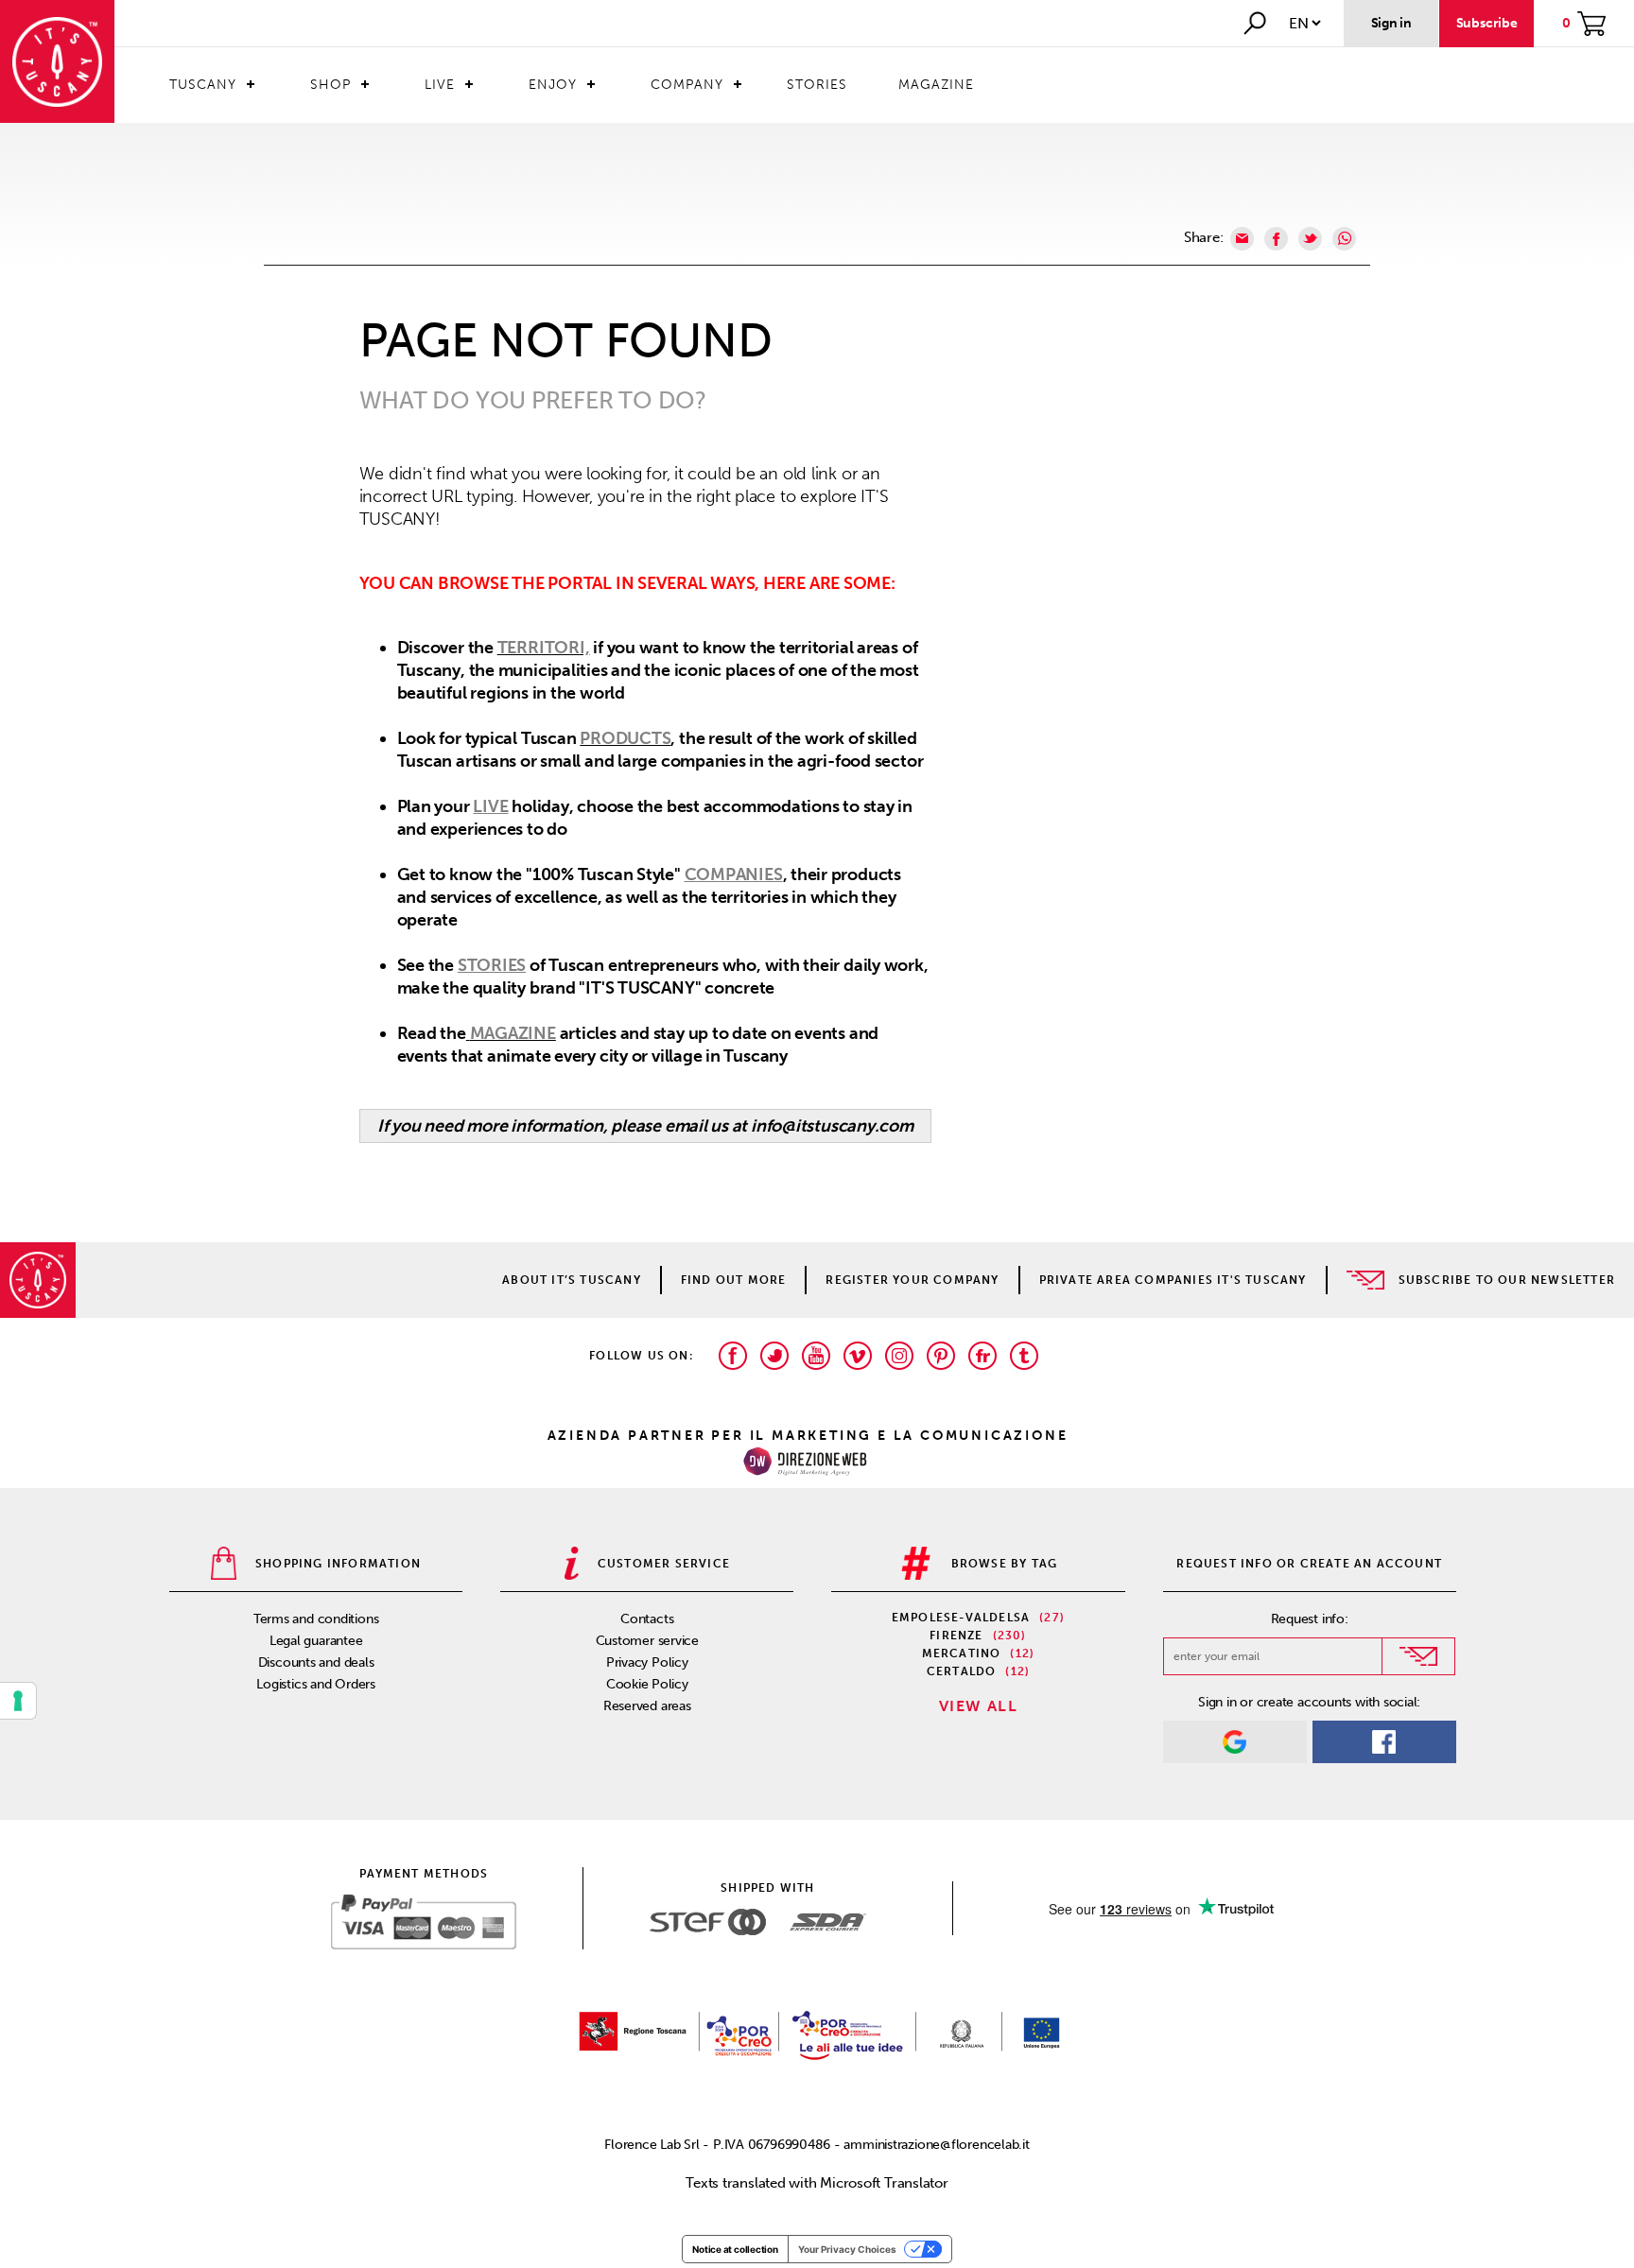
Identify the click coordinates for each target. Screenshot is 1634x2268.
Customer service (647, 1641)
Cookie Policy (647, 1684)
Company (687, 85)
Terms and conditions (316, 1619)
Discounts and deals (316, 1662)
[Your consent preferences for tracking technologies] (18, 1701)
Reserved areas (647, 1706)
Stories (817, 85)
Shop (330, 85)
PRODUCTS (625, 738)
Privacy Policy (647, 1662)
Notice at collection (735, 2249)
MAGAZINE (513, 1033)
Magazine (936, 85)
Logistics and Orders (316, 1684)
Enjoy (553, 85)
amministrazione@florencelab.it (936, 2145)
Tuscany (203, 85)
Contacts (647, 1619)
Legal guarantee (316, 1641)
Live (440, 85)
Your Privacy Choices (847, 2249)
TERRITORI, (544, 648)
